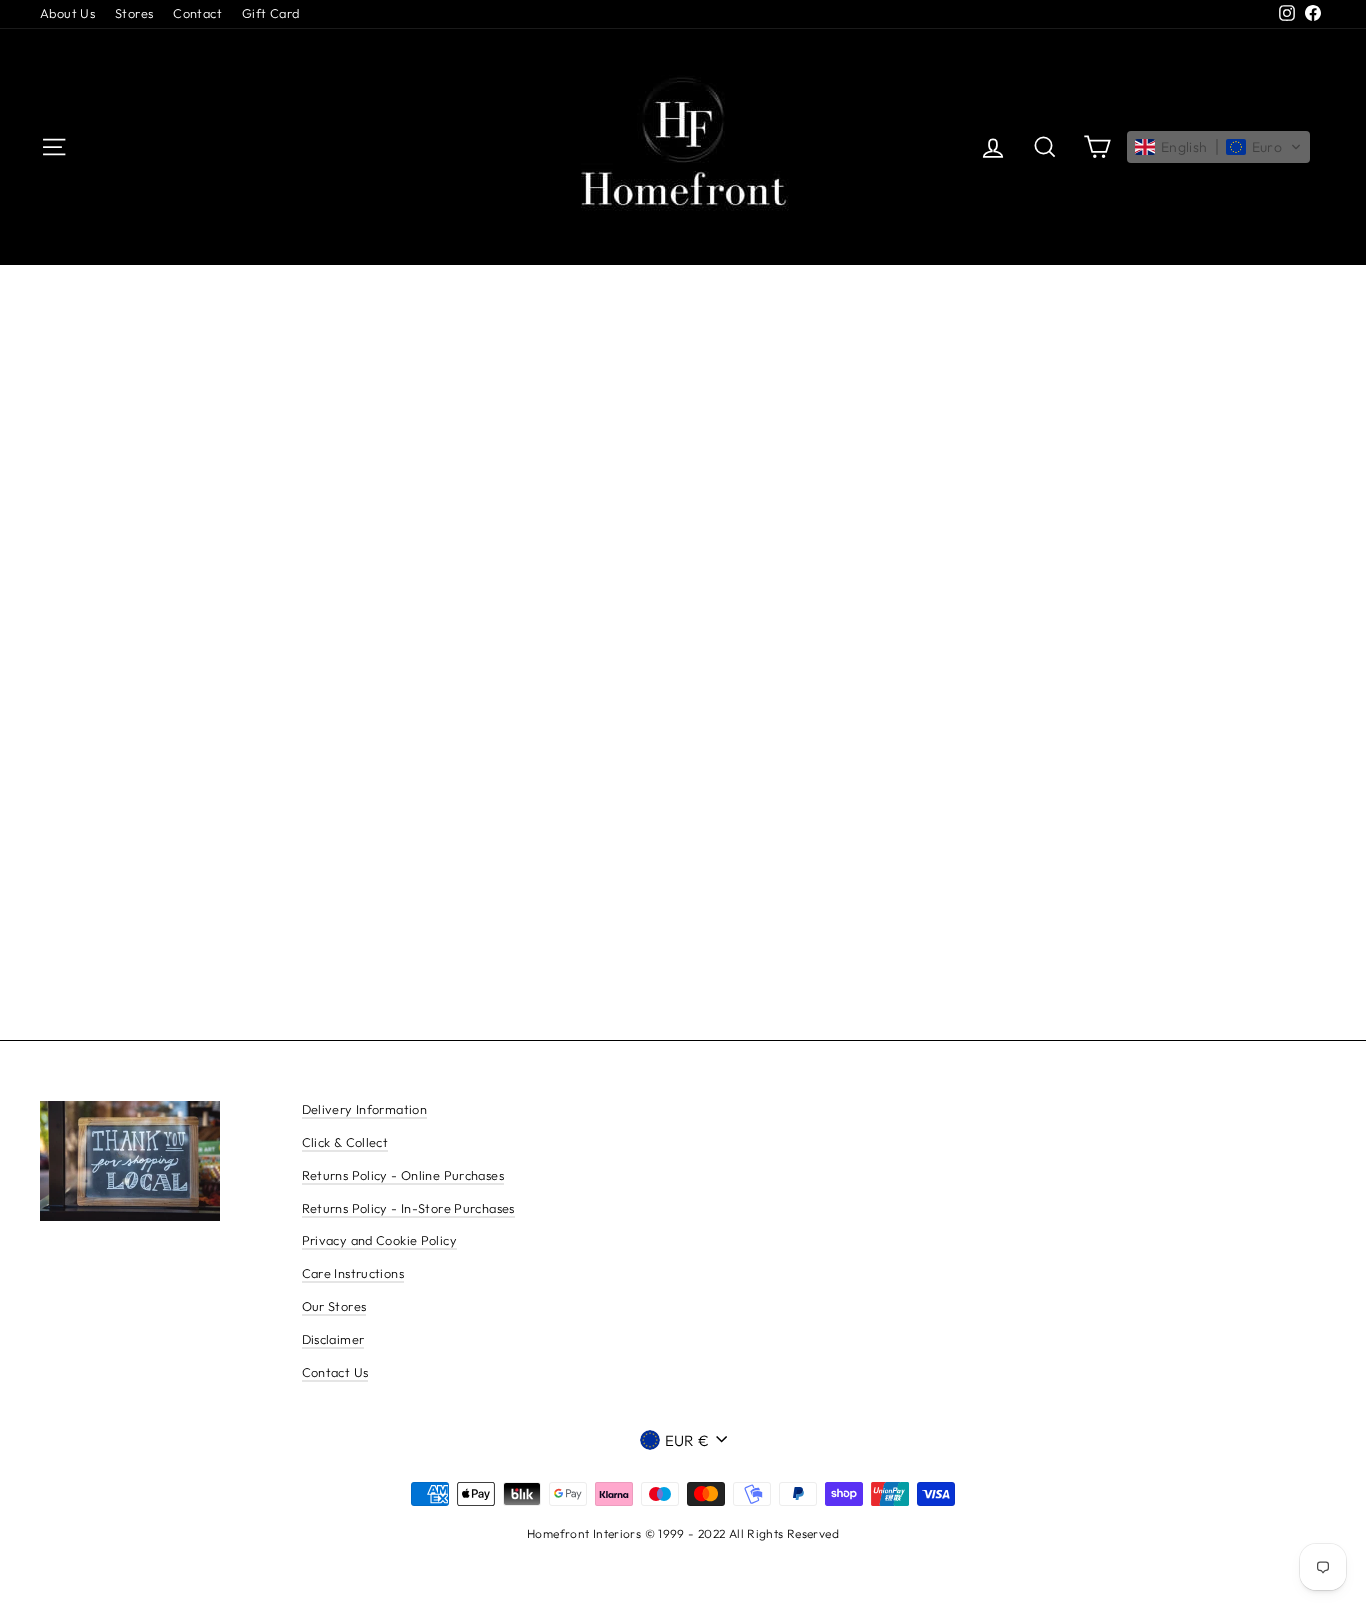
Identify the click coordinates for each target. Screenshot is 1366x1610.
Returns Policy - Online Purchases (403, 1175)
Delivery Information (365, 1109)
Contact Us (335, 1372)
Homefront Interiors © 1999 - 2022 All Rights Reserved (683, 1533)
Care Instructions (353, 1273)
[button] (1218, 147)
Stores (134, 13)
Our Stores (334, 1306)
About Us (67, 13)
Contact (197, 13)
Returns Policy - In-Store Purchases (408, 1208)
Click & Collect (345, 1142)
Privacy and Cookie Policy (379, 1240)
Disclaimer (333, 1339)
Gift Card (270, 13)
